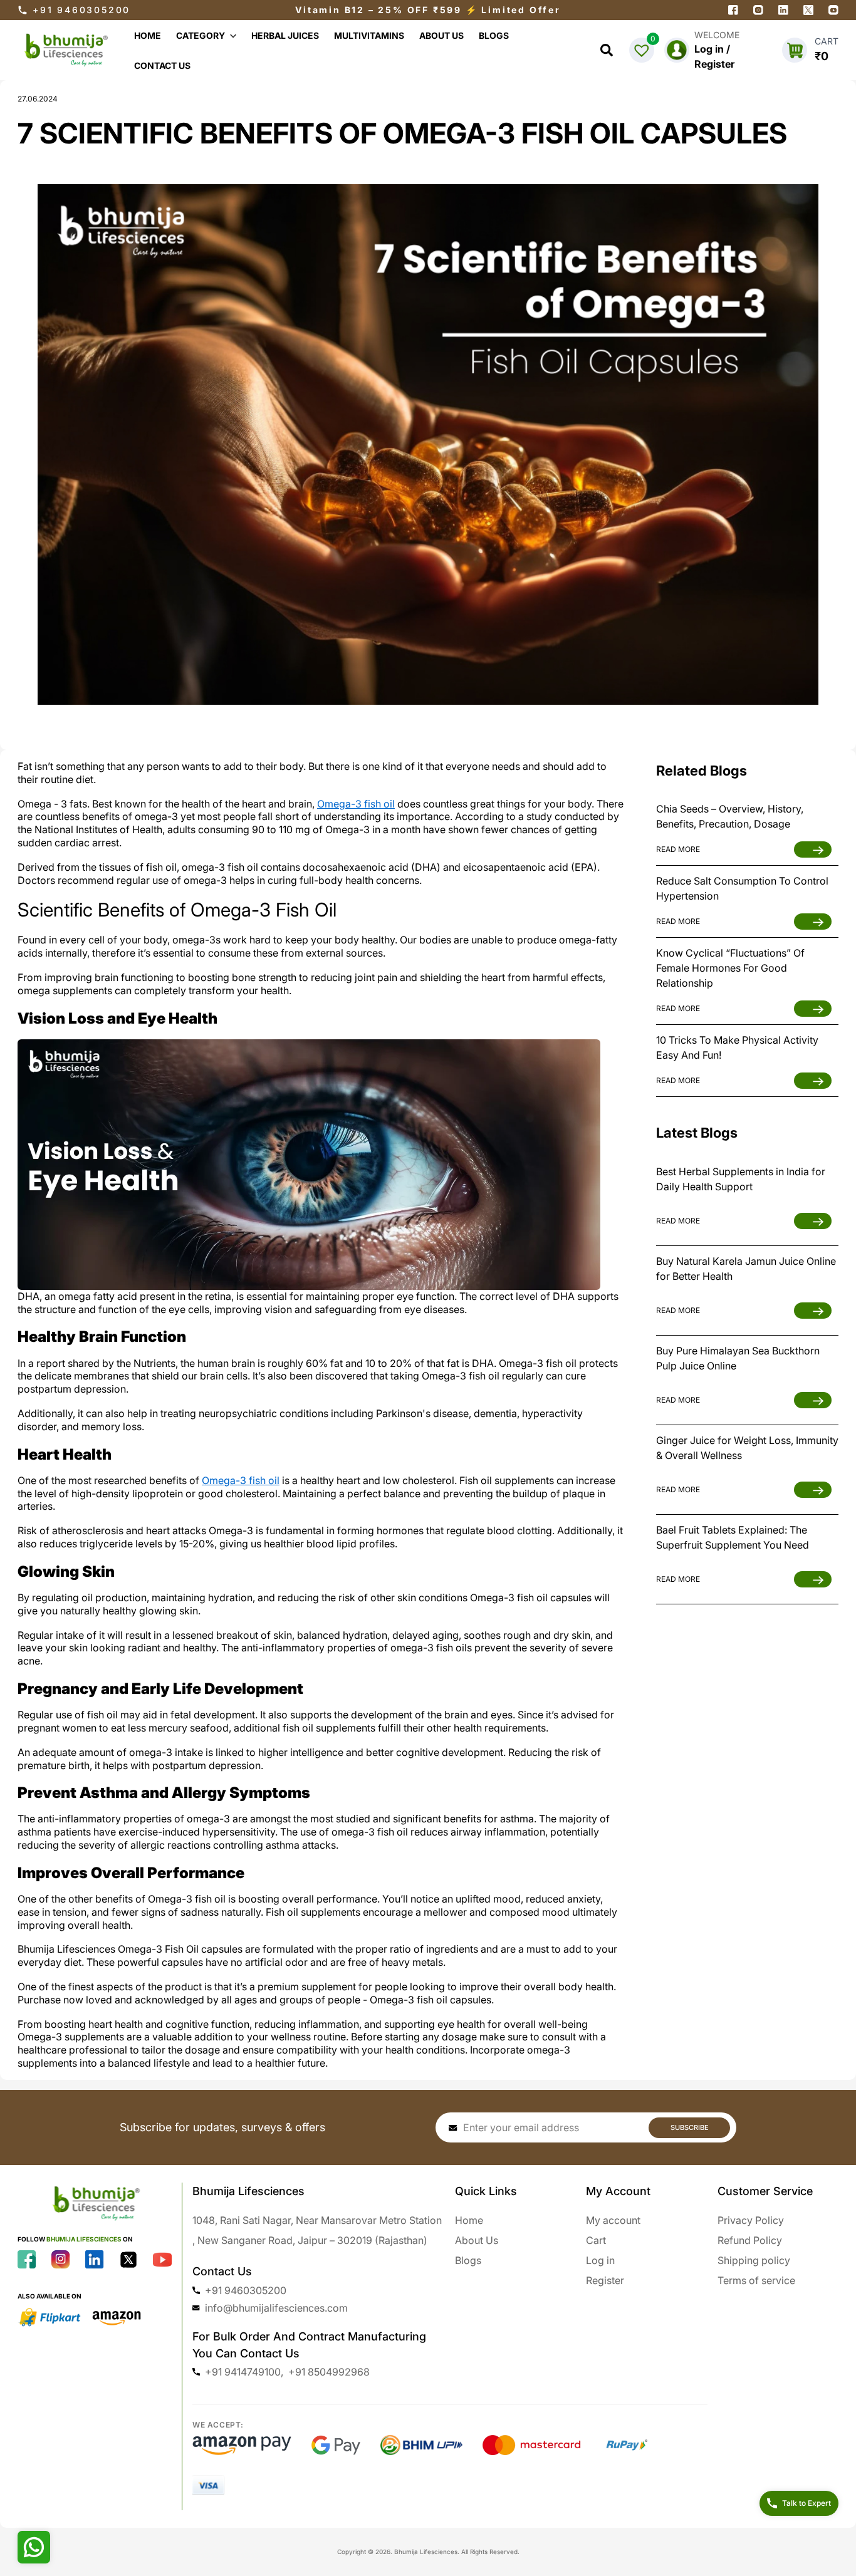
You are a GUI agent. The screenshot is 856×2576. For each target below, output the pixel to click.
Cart (596, 2240)
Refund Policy (750, 2240)
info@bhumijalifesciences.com (276, 2308)
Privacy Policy (751, 2220)
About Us (477, 2240)
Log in (600, 2260)
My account (613, 2220)
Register (605, 2280)
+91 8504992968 (329, 2372)
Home (469, 2220)
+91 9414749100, (244, 2372)
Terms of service (756, 2280)
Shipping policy (754, 2260)
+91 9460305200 (81, 10)
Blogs (468, 2260)
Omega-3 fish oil (356, 804)
